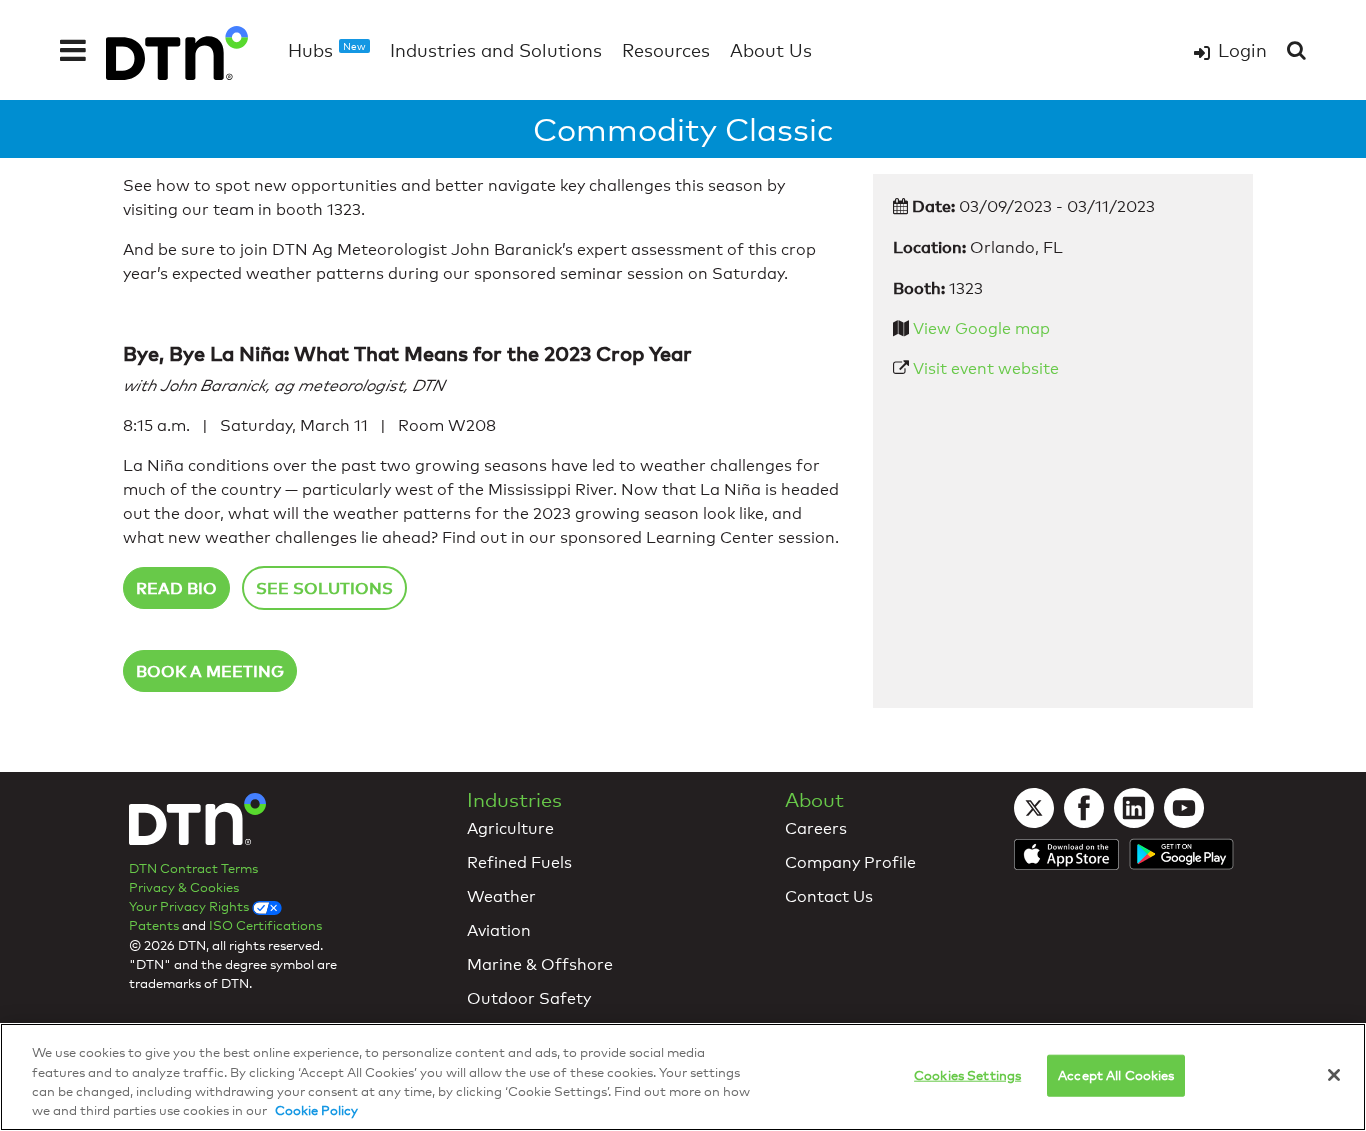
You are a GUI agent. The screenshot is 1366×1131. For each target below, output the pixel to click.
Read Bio (176, 588)
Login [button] (1242, 50)
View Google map (981, 328)
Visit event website (986, 368)
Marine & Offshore (540, 964)
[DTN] (197, 823)
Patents (154, 925)
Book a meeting (210, 671)
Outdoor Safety (529, 998)
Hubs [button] (327, 50)
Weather (501, 896)
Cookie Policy (316, 1110)
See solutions (324, 588)
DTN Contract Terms (193, 868)
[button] (73, 50)
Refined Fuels (519, 862)
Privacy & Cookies (184, 887)
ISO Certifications (265, 925)
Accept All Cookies (1116, 1075)
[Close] (1334, 1075)
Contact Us (829, 896)
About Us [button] (771, 50)
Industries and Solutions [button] (496, 50)
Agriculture (510, 828)
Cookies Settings (967, 1075)
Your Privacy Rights (190, 906)
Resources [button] (666, 50)
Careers (816, 828)
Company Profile (850, 862)
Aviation (499, 930)
